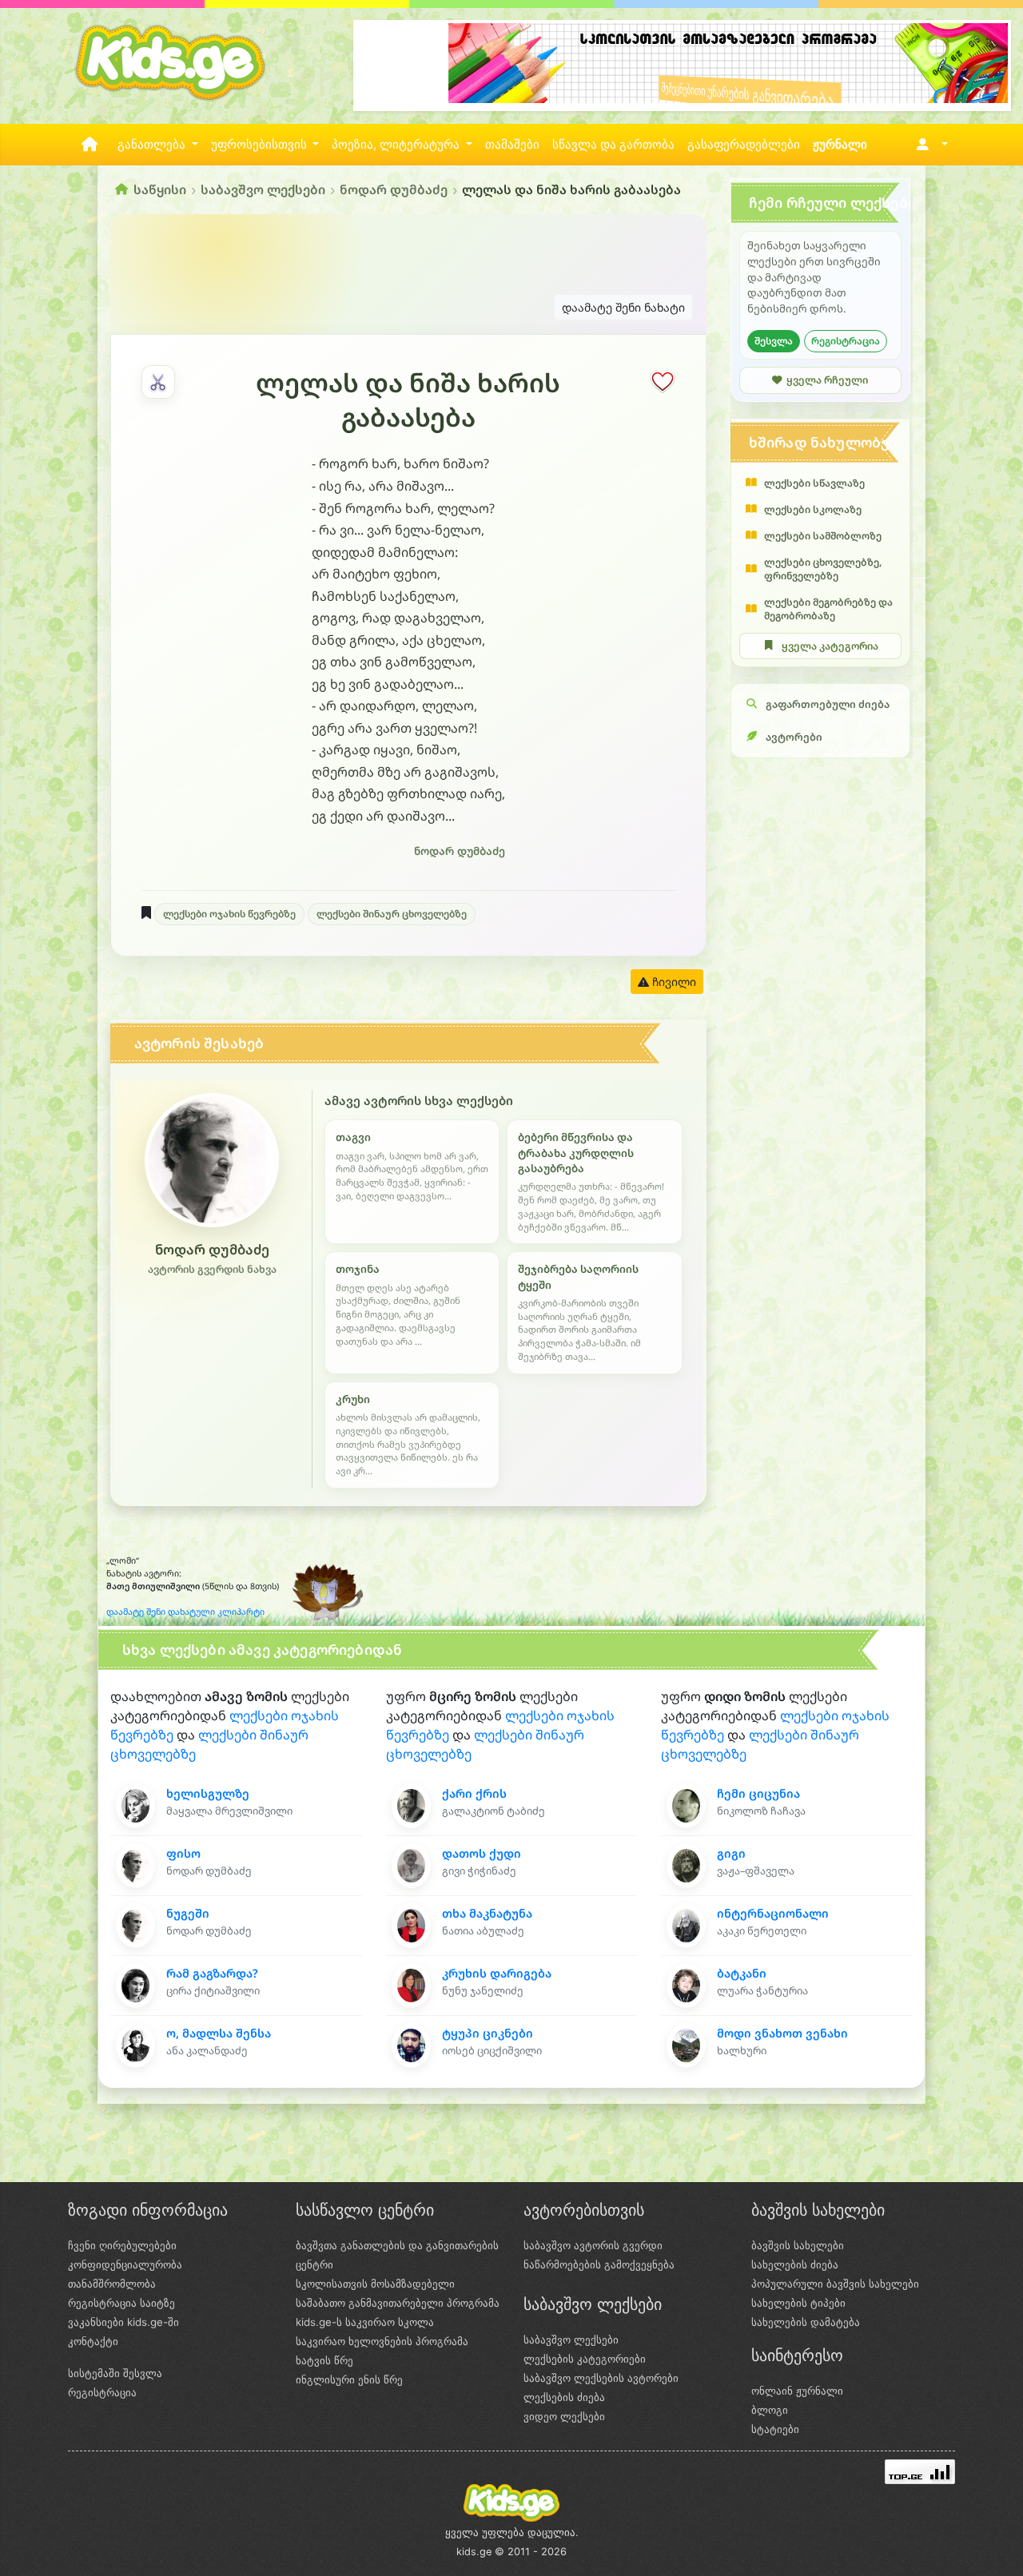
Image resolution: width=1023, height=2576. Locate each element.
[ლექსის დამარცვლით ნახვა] (158, 382)
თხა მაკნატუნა (487, 1913)
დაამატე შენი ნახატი (623, 307)
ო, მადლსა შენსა (219, 2033)
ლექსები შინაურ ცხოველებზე (392, 914)
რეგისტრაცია (846, 341)
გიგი (731, 1853)
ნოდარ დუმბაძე (394, 189)
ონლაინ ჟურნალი (797, 2391)
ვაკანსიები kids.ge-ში (123, 2322)
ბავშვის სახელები (798, 2245)
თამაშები (512, 145)
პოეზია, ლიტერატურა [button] (397, 145)
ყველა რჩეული (827, 380)
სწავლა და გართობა (613, 145)
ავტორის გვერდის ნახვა (212, 1269)
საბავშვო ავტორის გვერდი (593, 2245)
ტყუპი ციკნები (488, 2033)
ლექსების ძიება (564, 2397)
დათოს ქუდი (482, 1853)
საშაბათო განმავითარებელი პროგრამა (398, 2303)
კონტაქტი (93, 2341)
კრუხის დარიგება (497, 1973)
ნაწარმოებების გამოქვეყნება (599, 2264)
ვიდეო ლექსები (564, 2416)
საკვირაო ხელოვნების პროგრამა (382, 2341)
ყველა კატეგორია (830, 646)
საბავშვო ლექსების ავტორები (601, 2378)
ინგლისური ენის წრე (349, 2379)
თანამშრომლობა (112, 2284)
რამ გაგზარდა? (212, 1973)
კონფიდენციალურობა (125, 2264)
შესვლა (774, 341)
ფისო (183, 1853)
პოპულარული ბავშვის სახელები (835, 2284)
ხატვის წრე (324, 2360)
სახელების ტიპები (798, 2303)
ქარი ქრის (474, 1793)
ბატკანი (742, 1973)
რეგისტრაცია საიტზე (121, 2303)
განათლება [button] (153, 145)
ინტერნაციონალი (773, 1913)
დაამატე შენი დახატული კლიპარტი (185, 1612)
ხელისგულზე (208, 1793)
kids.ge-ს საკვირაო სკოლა (365, 2322)
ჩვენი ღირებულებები (122, 2245)
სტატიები (775, 2429)
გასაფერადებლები (744, 145)
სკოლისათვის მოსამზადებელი (375, 2284)
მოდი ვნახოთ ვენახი (782, 2033)
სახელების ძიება (795, 2264)
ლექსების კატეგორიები (585, 2359)
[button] (929, 145)
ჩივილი (673, 982)
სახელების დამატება (806, 2322)
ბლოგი (770, 2410)
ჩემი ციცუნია (758, 1793)
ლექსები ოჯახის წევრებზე (229, 914)
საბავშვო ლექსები (263, 189)
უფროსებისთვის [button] (261, 145)
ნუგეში (188, 1913)
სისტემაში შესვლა (115, 2373)
